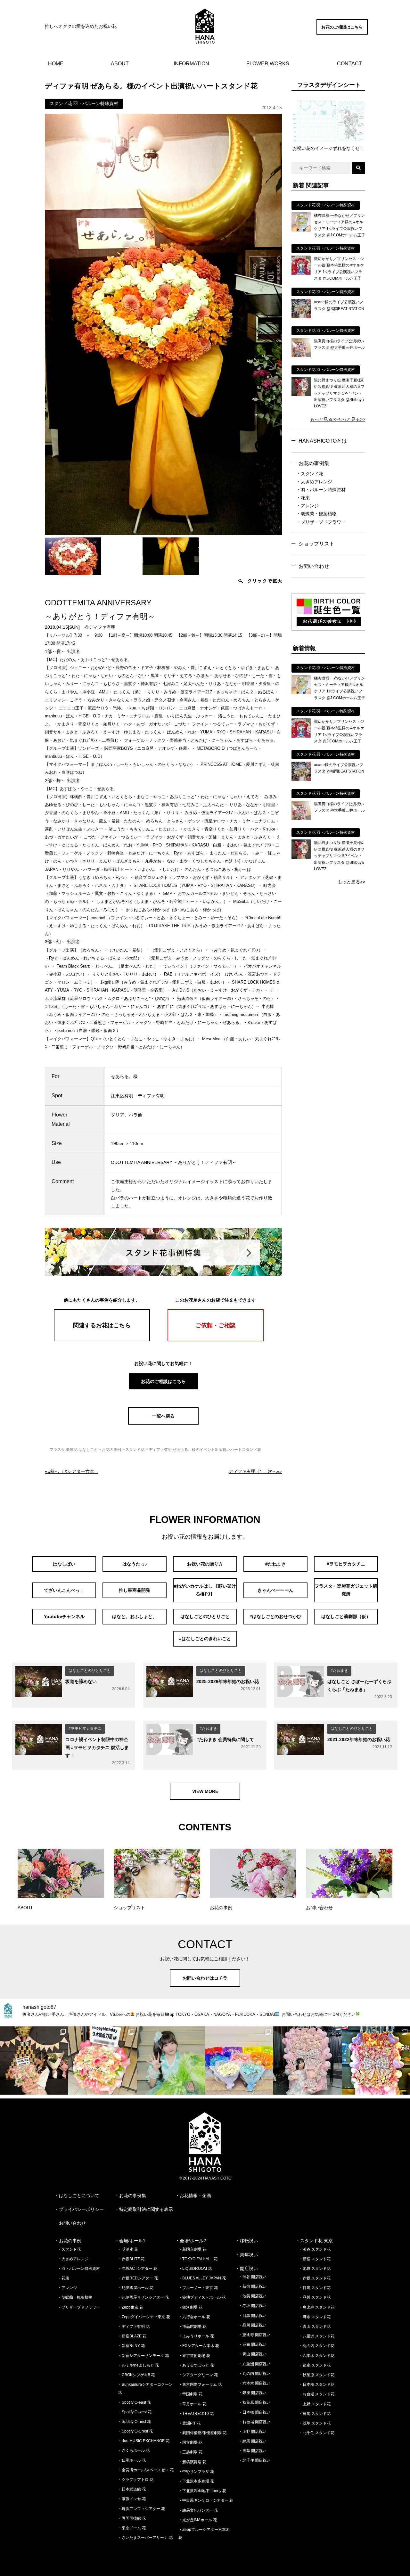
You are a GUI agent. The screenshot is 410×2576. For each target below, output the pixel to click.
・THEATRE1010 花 (196, 2414)
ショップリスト (316, 544)
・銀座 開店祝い (253, 2393)
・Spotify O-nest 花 (134, 2422)
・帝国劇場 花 (190, 2394)
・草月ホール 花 (192, 2404)
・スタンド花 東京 (314, 2241)
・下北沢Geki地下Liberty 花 (202, 2491)
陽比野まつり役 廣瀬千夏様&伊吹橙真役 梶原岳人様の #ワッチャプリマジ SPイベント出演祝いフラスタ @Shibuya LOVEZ (339, 393)
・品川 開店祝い (253, 2325)
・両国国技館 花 (132, 2518)
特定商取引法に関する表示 (146, 2209)
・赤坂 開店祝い (253, 2306)
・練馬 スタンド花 (315, 2414)
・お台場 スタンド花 (317, 2394)
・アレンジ (307, 506)
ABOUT (120, 64)
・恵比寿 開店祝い (254, 2335)
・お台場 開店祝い (254, 2422)
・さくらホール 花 (134, 2450)
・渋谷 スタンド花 (315, 2249)
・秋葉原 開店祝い (254, 2402)
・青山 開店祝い (253, 2354)
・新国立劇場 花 (192, 2249)
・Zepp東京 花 (131, 2307)
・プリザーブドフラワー (321, 522)
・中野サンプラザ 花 (196, 2472)
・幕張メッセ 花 (132, 2499)
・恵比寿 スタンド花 (317, 2307)
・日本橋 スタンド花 (317, 2384)
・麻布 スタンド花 (315, 2317)
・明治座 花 (128, 2249)
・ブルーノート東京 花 (198, 2288)
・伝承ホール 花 (132, 2460)
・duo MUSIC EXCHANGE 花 (144, 2441)
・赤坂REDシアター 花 (138, 2278)
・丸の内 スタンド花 (317, 2346)
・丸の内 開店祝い (254, 2374)
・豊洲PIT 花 (189, 2423)
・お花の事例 (68, 2241)
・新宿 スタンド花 (315, 2259)
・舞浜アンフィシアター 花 (141, 2509)
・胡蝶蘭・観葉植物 (316, 514)
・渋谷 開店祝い (253, 2277)
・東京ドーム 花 (132, 2528)
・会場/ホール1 (130, 2241)
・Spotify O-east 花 (134, 2402)
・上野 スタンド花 (315, 2404)
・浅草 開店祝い (253, 2451)
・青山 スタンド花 (315, 2327)
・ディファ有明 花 (134, 2327)
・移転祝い (247, 2241)
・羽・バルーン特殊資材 (321, 490)
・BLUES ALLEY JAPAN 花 (202, 2278)
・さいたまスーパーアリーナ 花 (145, 2538)
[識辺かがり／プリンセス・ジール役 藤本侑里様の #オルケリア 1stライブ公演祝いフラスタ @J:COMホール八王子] (301, 273)
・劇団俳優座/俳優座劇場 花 (202, 2433)
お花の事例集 (314, 463)
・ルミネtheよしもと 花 (138, 2365)
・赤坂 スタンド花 (315, 2278)
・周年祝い (247, 2255)
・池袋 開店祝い (253, 2296)
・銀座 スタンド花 (315, 2365)
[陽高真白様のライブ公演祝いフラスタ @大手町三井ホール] (301, 356)
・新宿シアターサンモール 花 (143, 2356)
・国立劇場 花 (190, 2442)
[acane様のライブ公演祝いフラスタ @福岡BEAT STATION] (301, 316)
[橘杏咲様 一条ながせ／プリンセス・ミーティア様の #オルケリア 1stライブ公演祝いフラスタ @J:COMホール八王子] (301, 230)
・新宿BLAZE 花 (132, 2336)
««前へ (71, 1471)
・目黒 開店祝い (253, 2316)
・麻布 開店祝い (253, 2344)
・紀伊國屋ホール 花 (136, 2288)
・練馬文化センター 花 (198, 2510)
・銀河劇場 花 (190, 2307)
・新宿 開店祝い (253, 2286)
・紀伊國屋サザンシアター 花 (143, 2297)
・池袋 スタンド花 (315, 2269)
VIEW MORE (205, 1791)
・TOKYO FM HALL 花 (198, 2259)
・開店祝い (247, 2269)
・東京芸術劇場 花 (194, 2356)
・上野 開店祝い (253, 2432)
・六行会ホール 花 (194, 2317)
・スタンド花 (310, 474)
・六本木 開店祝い (254, 2383)
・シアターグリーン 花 (198, 2375)
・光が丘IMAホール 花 (198, 2520)
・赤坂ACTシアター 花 (138, 2269)
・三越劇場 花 (190, 2452)
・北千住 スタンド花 (317, 2433)
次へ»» (255, 1471)
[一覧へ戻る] (163, 1423)
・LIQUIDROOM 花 (195, 2269)
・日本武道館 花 (132, 2489)
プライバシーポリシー (81, 2209)
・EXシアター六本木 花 (199, 2346)
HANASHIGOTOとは (323, 441)
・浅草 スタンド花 (315, 2423)
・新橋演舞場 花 (192, 2462)
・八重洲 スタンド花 (317, 2336)
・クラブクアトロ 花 (136, 2480)
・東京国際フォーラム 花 (200, 2384)
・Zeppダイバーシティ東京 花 (144, 2317)
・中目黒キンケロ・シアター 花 (206, 2500)
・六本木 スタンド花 (317, 2356)
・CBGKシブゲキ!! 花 (136, 2375)
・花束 (303, 498)
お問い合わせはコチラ (205, 1978)
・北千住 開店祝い (254, 2460)
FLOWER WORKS (268, 64)
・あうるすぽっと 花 (196, 2365)
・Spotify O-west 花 (135, 2412)
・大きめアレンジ (314, 482)
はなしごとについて (79, 2196)
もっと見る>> (324, 419)
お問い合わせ (314, 566)
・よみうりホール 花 (196, 2336)
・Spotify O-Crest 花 (135, 2431)
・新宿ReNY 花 (131, 2346)
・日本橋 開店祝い (254, 2412)
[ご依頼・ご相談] (216, 1340)
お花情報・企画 (195, 2196)
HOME (56, 64)
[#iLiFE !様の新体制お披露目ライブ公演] (239, 2061)
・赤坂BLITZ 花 (131, 2259)
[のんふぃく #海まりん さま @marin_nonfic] (171, 2061)
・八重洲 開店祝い (254, 2364)
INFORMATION (191, 64)
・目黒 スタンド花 (315, 2288)
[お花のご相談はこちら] (342, 33)
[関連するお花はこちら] (102, 1340)
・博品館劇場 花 (192, 2327)
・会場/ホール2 (191, 2241)
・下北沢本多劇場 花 (196, 2481)
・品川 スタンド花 (315, 2297)
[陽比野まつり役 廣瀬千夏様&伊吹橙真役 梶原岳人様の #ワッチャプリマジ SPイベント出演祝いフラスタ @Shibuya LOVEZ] (301, 395)
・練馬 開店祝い (253, 2441)
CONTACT (349, 64)
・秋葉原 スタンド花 (317, 2375)
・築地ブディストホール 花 (202, 2297)
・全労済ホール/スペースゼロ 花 (146, 2470)
